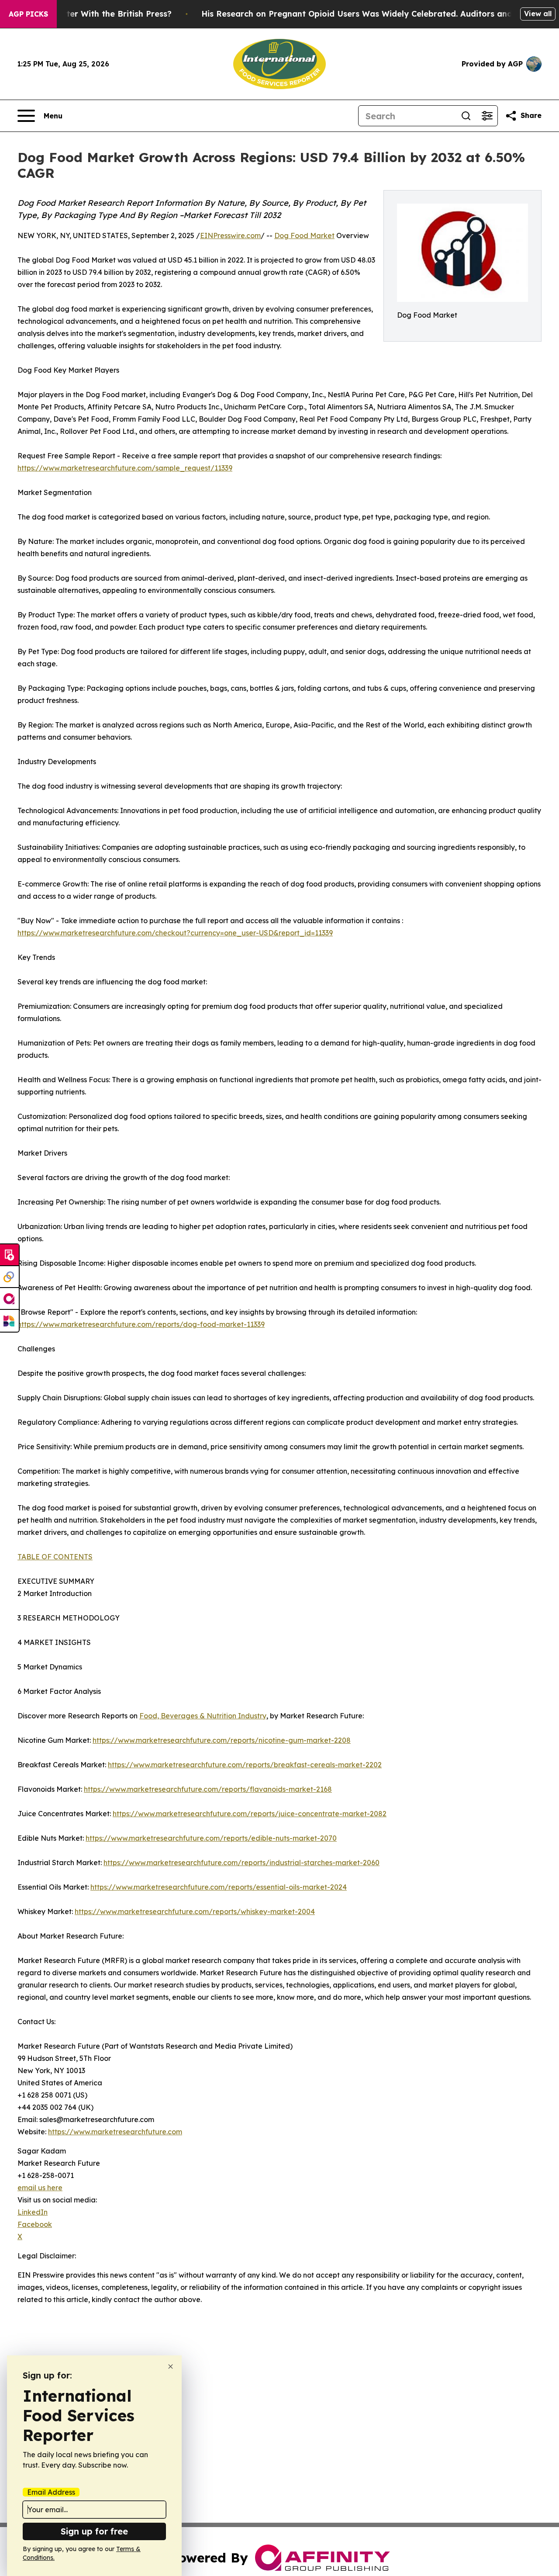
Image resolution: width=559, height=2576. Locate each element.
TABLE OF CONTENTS (55, 1557)
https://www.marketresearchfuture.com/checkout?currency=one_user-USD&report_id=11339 (175, 933)
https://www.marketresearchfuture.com (115, 2132)
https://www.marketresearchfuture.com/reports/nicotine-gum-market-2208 (222, 1740)
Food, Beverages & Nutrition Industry (203, 1716)
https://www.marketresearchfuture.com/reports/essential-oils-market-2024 (219, 1887)
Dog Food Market (304, 235)
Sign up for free (94, 2531)
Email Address (51, 2492)
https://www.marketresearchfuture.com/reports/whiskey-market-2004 (195, 1911)
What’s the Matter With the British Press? (88, 14)
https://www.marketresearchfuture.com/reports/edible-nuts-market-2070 (211, 1838)
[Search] (466, 116)
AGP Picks (28, 14)
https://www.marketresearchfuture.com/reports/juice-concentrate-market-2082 (250, 1814)
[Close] (171, 2367)
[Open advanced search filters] (487, 116)
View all (538, 14)
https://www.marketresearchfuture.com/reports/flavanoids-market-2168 (208, 1789)
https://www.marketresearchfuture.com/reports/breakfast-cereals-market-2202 (245, 1765)
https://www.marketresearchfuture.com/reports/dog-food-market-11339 (141, 1324)
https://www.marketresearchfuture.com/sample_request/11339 (125, 468)
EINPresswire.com (230, 235)
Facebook (35, 2224)
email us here (40, 2188)
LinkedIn (33, 2212)
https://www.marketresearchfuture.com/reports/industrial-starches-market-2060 (242, 1863)
